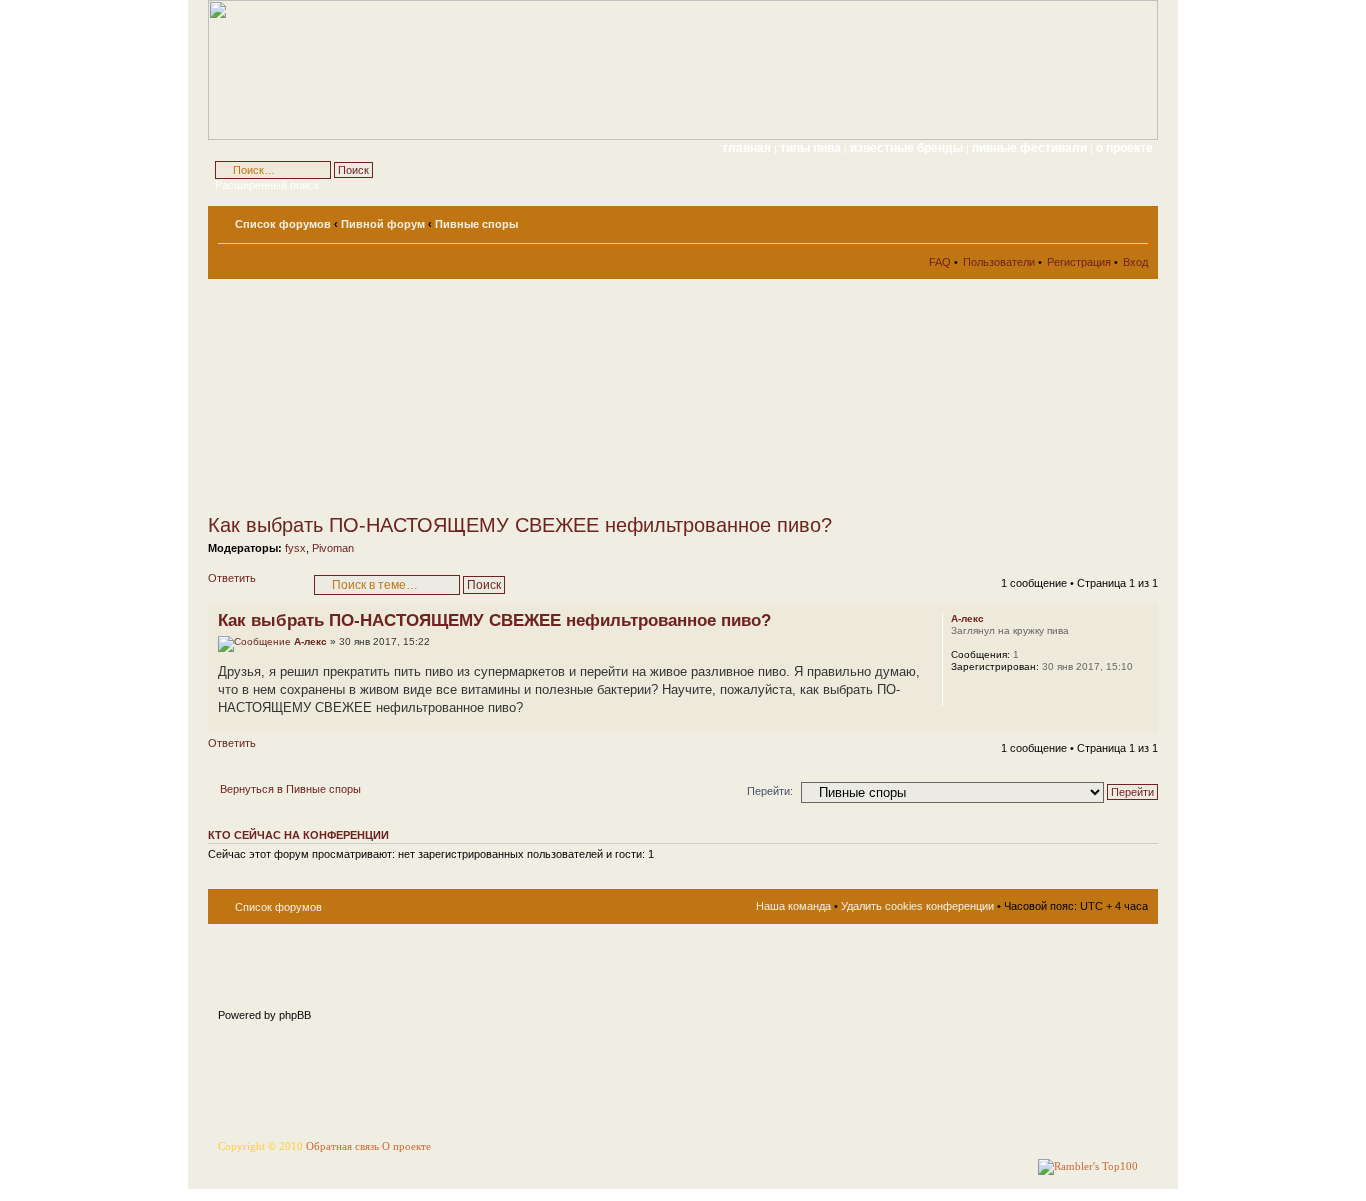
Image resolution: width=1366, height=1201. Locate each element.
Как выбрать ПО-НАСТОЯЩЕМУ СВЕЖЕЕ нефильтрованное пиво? (520, 525)
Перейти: (770, 791)
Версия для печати (1103, 220)
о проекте (1124, 148)
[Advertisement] (388, 396)
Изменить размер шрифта (1133, 220)
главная (747, 148)
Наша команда (793, 906)
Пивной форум (383, 224)
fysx (295, 548)
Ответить (232, 578)
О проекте (406, 1146)
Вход (1135, 262)
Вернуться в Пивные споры (290, 789)
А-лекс (310, 641)
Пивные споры (476, 224)
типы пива (812, 148)
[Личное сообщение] (965, 693)
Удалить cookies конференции (917, 906)
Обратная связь (342, 1146)
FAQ (940, 262)
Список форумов (283, 224)
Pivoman (333, 548)
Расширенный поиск (267, 185)
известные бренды (908, 148)
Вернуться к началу (1142, 722)
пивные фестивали (1031, 148)
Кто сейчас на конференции (298, 835)
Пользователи (999, 262)
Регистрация (1079, 262)
